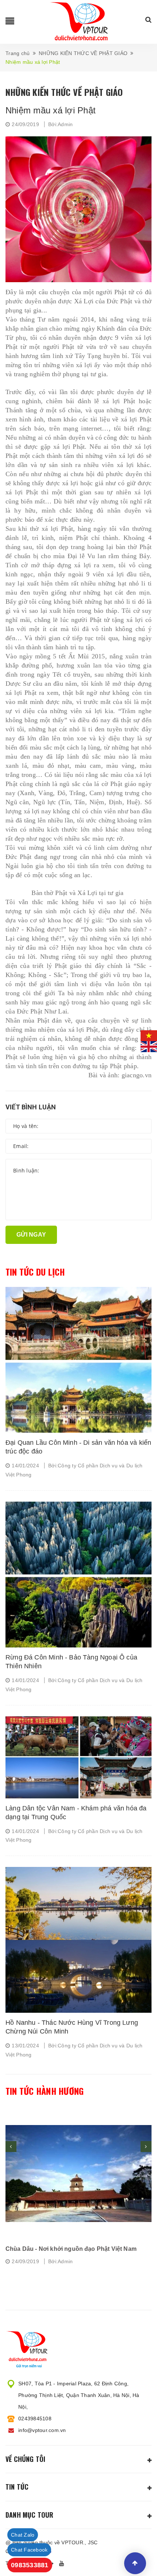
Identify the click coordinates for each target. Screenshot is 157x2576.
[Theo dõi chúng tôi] (63, 2564)
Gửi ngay (31, 1235)
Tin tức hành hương (45, 2091)
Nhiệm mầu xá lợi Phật (51, 110)
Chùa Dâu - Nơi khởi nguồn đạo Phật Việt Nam (71, 2249)
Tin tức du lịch (35, 1272)
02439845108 (35, 2419)
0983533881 (30, 2565)
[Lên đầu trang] (135, 2563)
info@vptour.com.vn (42, 2430)
